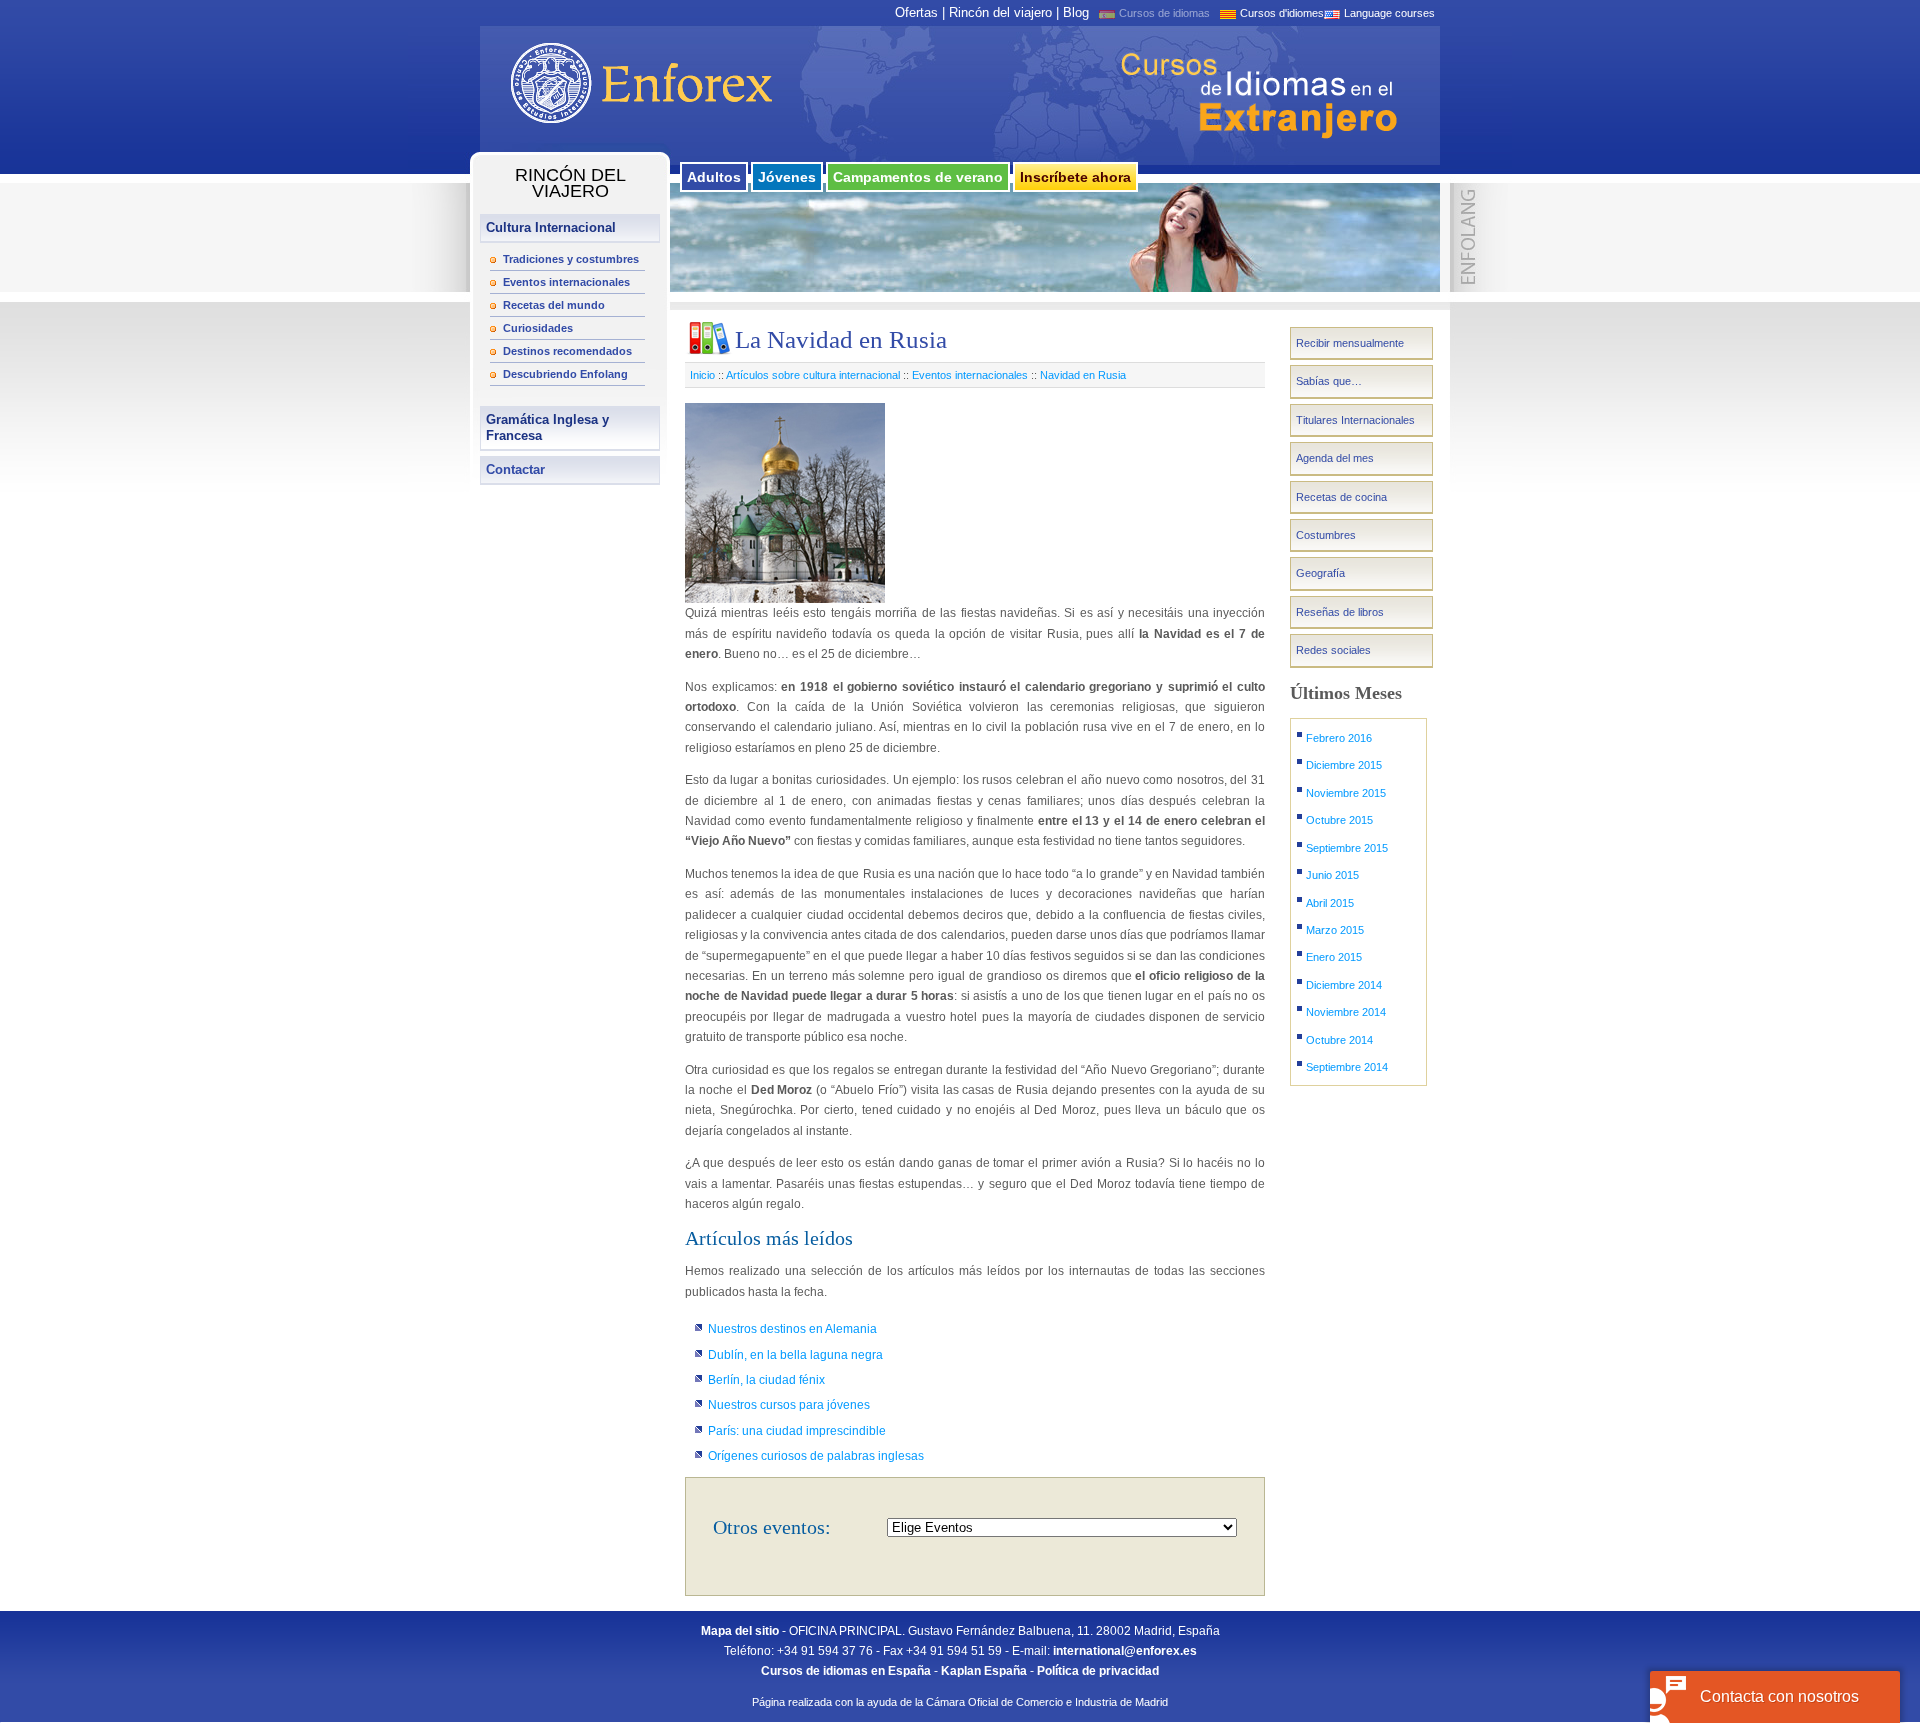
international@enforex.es (1125, 1651)
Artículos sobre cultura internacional (813, 375)
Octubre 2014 (1339, 1040)
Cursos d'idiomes (1282, 13)
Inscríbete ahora (1075, 177)
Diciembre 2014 (1344, 985)
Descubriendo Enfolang (565, 374)
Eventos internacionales (566, 282)
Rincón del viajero (1000, 12)
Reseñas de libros (1340, 612)
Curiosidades (538, 328)
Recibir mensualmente (1350, 343)
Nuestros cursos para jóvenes (789, 1405)
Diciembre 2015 (1344, 765)
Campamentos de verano (918, 177)
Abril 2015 (1330, 903)
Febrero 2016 (1339, 738)
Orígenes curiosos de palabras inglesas (816, 1456)
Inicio (702, 375)
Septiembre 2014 (1347, 1067)
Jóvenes (787, 177)
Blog (1076, 12)
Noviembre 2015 (1346, 793)
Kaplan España (984, 1671)
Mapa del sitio (740, 1631)
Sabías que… (1329, 381)
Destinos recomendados (567, 351)
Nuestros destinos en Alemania (792, 1329)
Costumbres (1326, 535)
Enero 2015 (1334, 957)
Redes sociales (1333, 650)
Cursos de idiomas (1164, 13)
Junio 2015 (1332, 875)
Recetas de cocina (1341, 497)
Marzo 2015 (1335, 930)
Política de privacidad (1098, 1671)
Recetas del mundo (554, 305)
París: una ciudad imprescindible (797, 1431)
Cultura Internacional (551, 227)
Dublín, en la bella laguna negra (795, 1355)
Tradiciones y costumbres (571, 259)
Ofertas (916, 12)
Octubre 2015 (1339, 820)
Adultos (714, 177)
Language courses (1389, 13)
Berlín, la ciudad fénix (766, 1380)
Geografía (1320, 573)
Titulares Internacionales (1355, 420)
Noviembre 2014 (1346, 1012)
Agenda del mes (1335, 458)
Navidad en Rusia (1083, 375)
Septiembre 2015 (1347, 848)
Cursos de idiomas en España (846, 1671)
